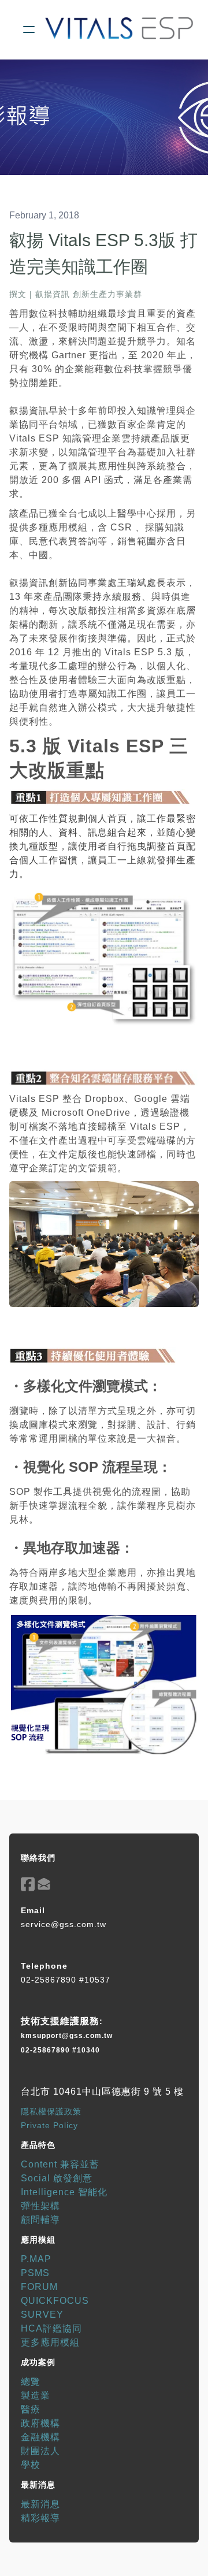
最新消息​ (40, 2504)
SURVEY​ (42, 2315)
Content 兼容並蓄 (60, 2164)
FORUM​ (39, 2287)
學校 (31, 2465)
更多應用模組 (50, 2342)
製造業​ (36, 2395)
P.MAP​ (36, 2259)
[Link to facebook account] (28, 1884)
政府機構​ (40, 2423)
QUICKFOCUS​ (55, 2301)
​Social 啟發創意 (57, 2178)
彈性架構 (40, 2206)
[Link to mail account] (44, 1884)
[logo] (119, 29)
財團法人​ (40, 2451)
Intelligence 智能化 (64, 2192)
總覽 (31, 2382)
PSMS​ (35, 2273)
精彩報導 (40, 2518)
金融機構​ (40, 2437)
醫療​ (31, 2409)
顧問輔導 (40, 2220)
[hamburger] (29, 29)
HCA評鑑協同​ (51, 2328)
